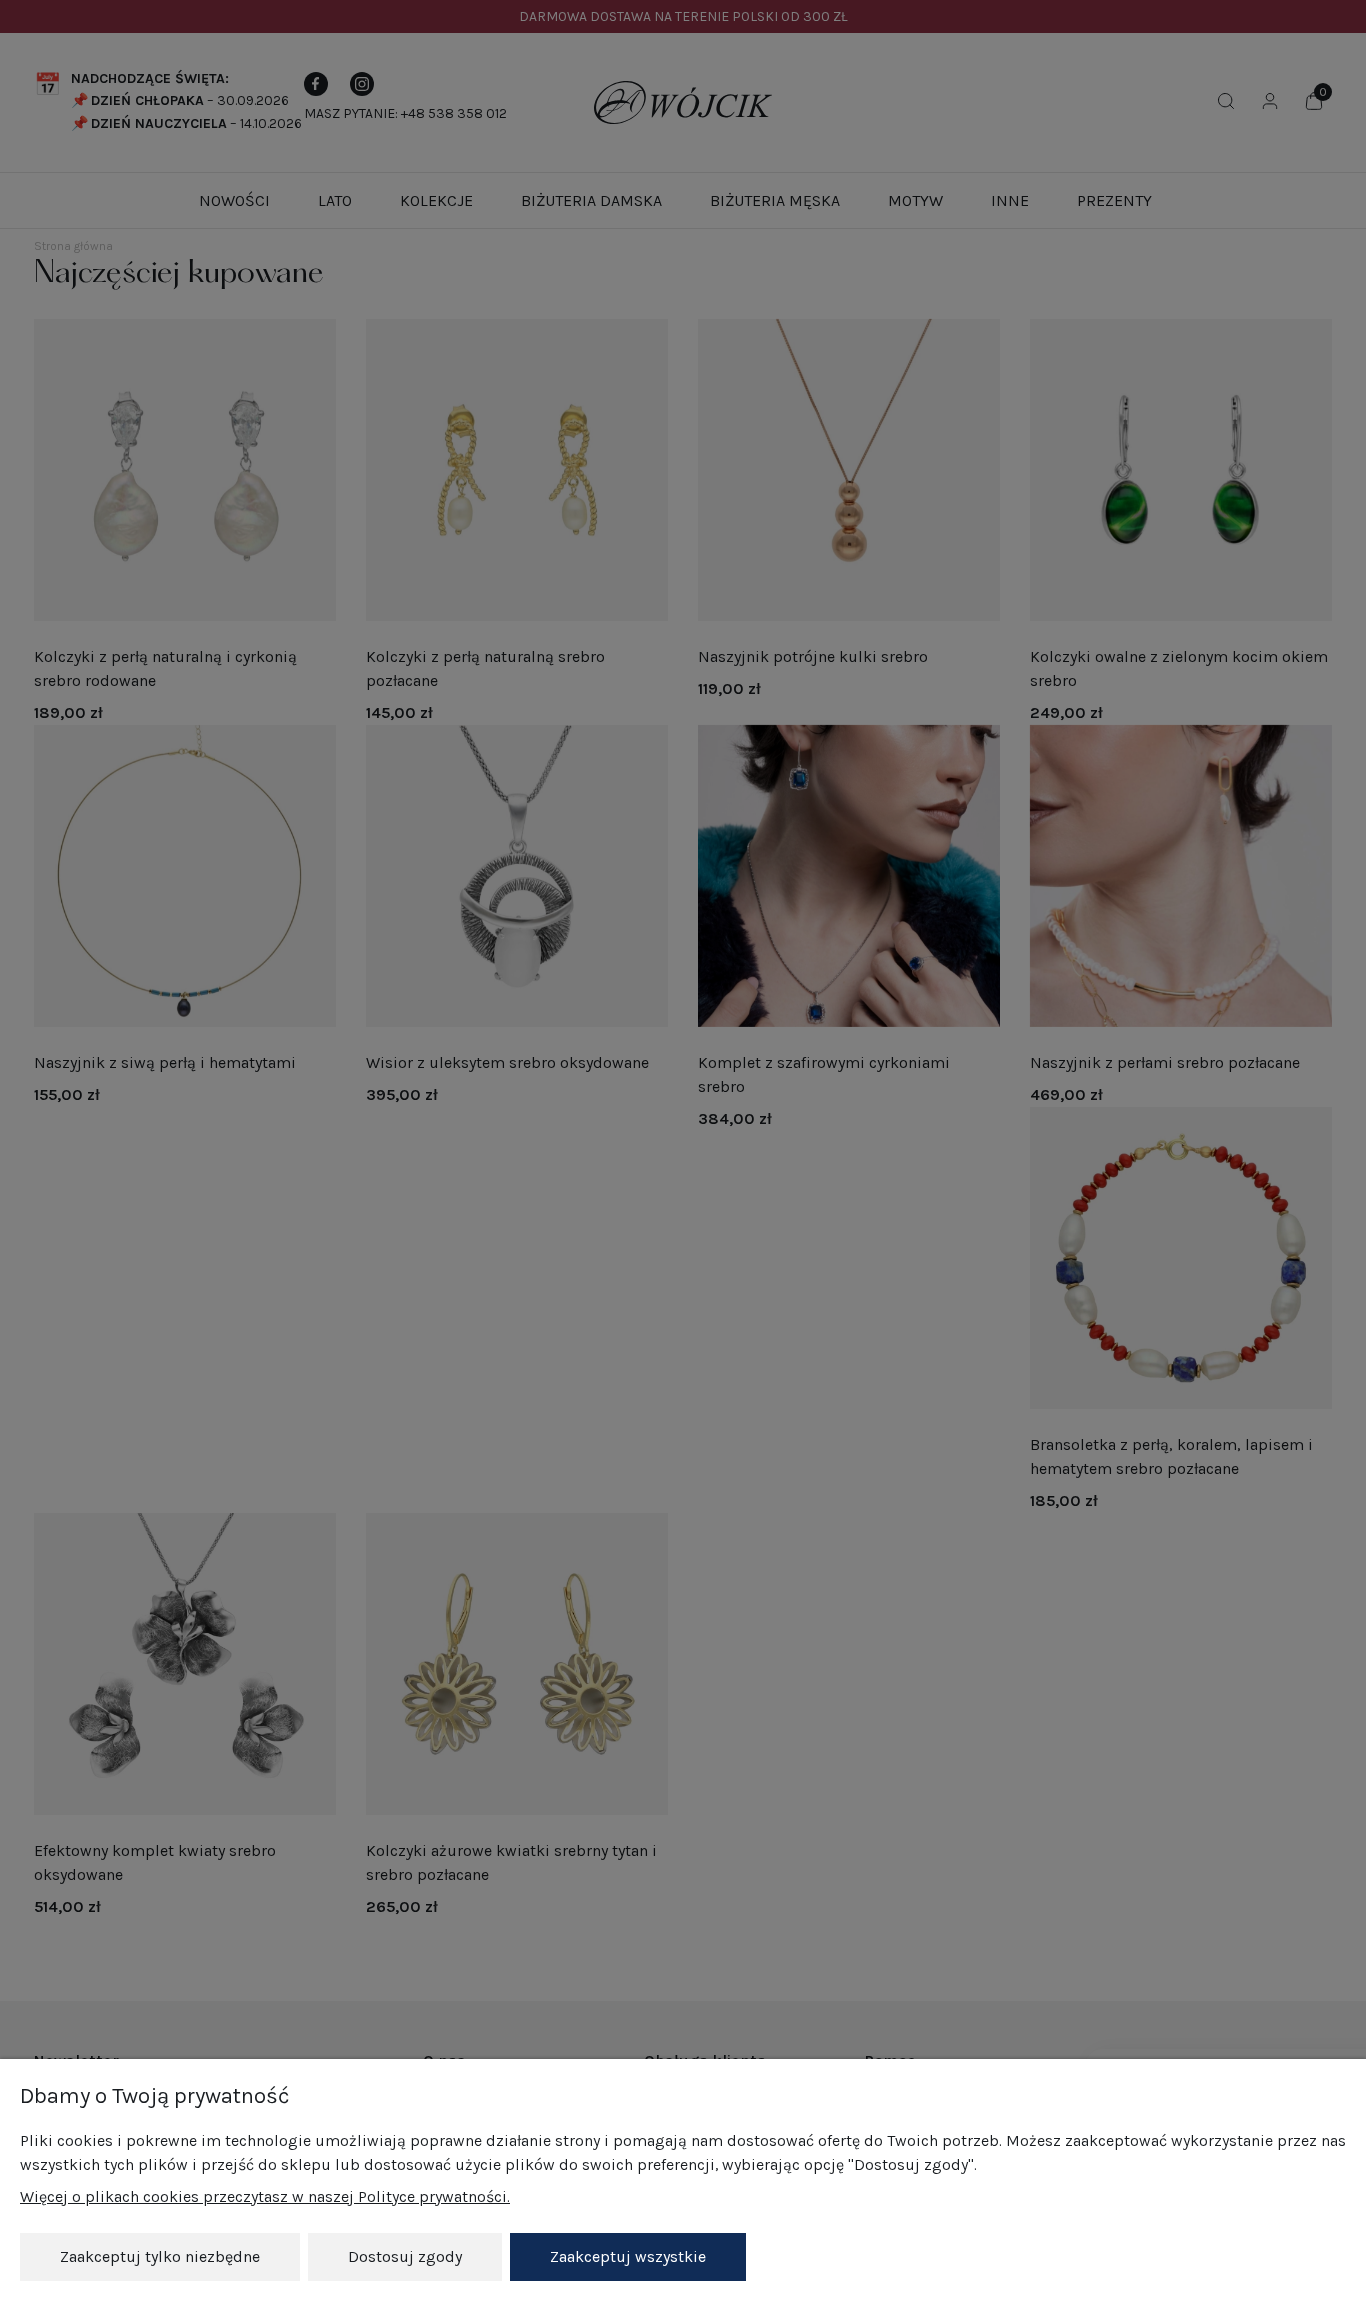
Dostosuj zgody (405, 2256)
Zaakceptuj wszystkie (628, 2256)
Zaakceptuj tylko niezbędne (160, 2256)
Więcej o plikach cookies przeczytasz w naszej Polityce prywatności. (265, 2196)
